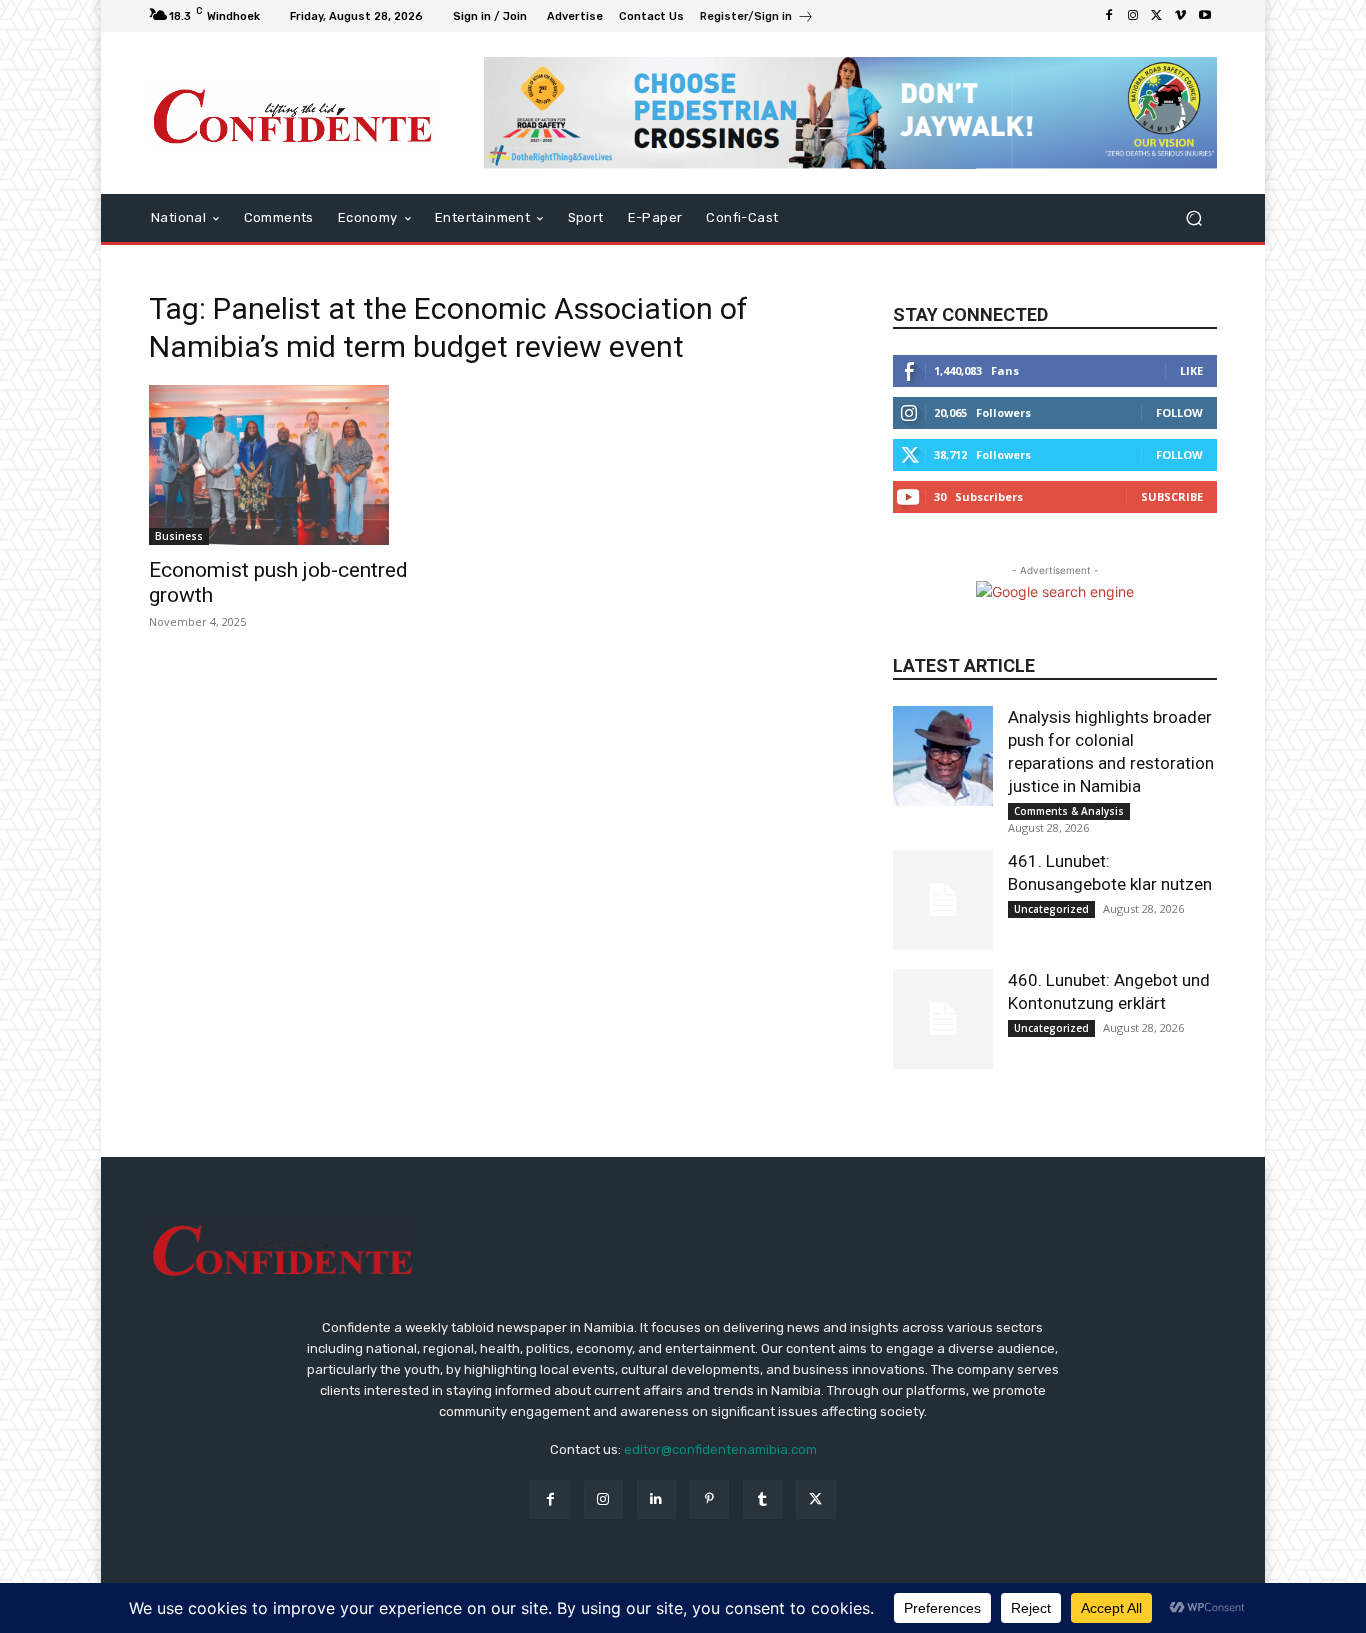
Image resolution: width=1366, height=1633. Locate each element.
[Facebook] (1109, 16)
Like (1191, 370)
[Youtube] (1205, 16)
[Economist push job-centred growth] (311, 465)
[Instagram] (1133, 16)
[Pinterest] (709, 1499)
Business (179, 536)
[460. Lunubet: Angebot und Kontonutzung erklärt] (943, 1019)
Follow (1179, 412)
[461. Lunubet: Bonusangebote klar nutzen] (943, 900)
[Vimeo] (1181, 16)
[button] (1193, 217)
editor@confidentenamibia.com (720, 1449)
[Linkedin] (656, 1499)
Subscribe (1172, 496)
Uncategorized (1051, 909)
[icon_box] (757, 18)
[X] (1157, 16)
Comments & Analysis (1069, 811)
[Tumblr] (762, 1499)
